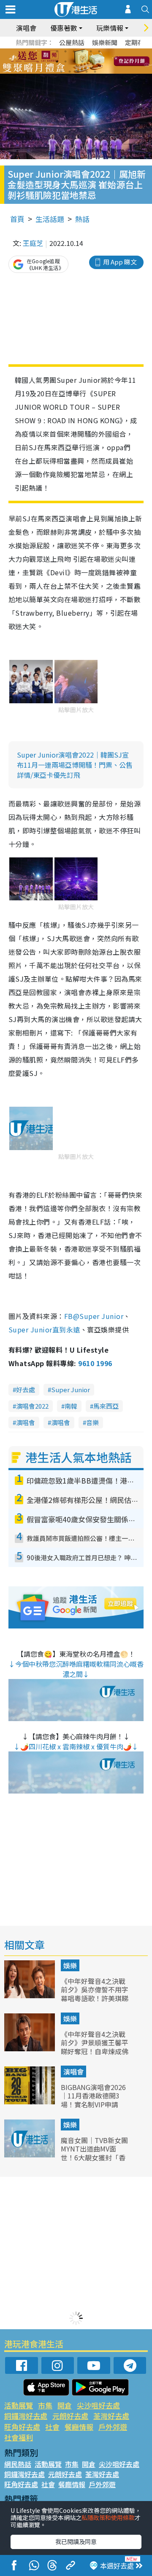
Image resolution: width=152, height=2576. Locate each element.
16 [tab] (87, 72)
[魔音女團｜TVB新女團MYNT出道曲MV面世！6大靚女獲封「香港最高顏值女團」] (30, 2154)
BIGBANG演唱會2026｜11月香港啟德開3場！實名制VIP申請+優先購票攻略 (93, 2100)
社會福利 (19, 2437)
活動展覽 (19, 2405)
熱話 (82, 219)
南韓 (71, 1406)
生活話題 (50, 219)
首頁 (17, 219)
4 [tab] (82, 51)
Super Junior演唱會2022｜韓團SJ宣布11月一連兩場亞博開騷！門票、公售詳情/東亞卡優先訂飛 (75, 765)
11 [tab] (91, 61)
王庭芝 (33, 243)
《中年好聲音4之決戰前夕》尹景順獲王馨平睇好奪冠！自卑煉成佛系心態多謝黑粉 (95, 2047)
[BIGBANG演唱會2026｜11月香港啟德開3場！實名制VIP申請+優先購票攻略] (30, 2101)
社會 (52, 2427)
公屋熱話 (72, 42)
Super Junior (71, 1389)
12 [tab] (99, 61)
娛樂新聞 (105, 42)
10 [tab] (82, 61)
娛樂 (70, 1965)
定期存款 (138, 42)
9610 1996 (95, 1363)
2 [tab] (65, 51)
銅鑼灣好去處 (26, 2416)
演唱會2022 (32, 1406)
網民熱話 (18, 2464)
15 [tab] (78, 72)
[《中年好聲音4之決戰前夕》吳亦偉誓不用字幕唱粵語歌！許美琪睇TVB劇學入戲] (30, 1995)
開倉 (65, 2405)
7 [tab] (57, 61)
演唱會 (26, 28)
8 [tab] (65, 61)
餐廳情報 (79, 2427)
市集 (45, 2405)
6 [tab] (99, 51)
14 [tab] (70, 72)
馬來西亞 (106, 1406)
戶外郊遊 (113, 2427)
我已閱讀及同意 (76, 2541)
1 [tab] (57, 51)
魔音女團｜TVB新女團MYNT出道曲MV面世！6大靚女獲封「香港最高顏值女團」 (94, 2153)
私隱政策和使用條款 (108, 2517)
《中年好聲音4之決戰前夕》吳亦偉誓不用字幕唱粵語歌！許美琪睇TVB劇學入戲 (95, 1994)
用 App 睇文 (120, 262)
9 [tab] (74, 61)
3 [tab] (74, 51)
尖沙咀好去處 (98, 2405)
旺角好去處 (22, 2427)
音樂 (92, 1422)
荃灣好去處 (111, 2416)
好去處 (26, 1389)
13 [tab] (61, 72)
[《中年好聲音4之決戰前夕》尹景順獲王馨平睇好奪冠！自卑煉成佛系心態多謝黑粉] (30, 2048)
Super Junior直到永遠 (44, 1329)
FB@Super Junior (94, 1316)
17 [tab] (95, 72)
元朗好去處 (70, 2416)
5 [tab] (91, 51)
